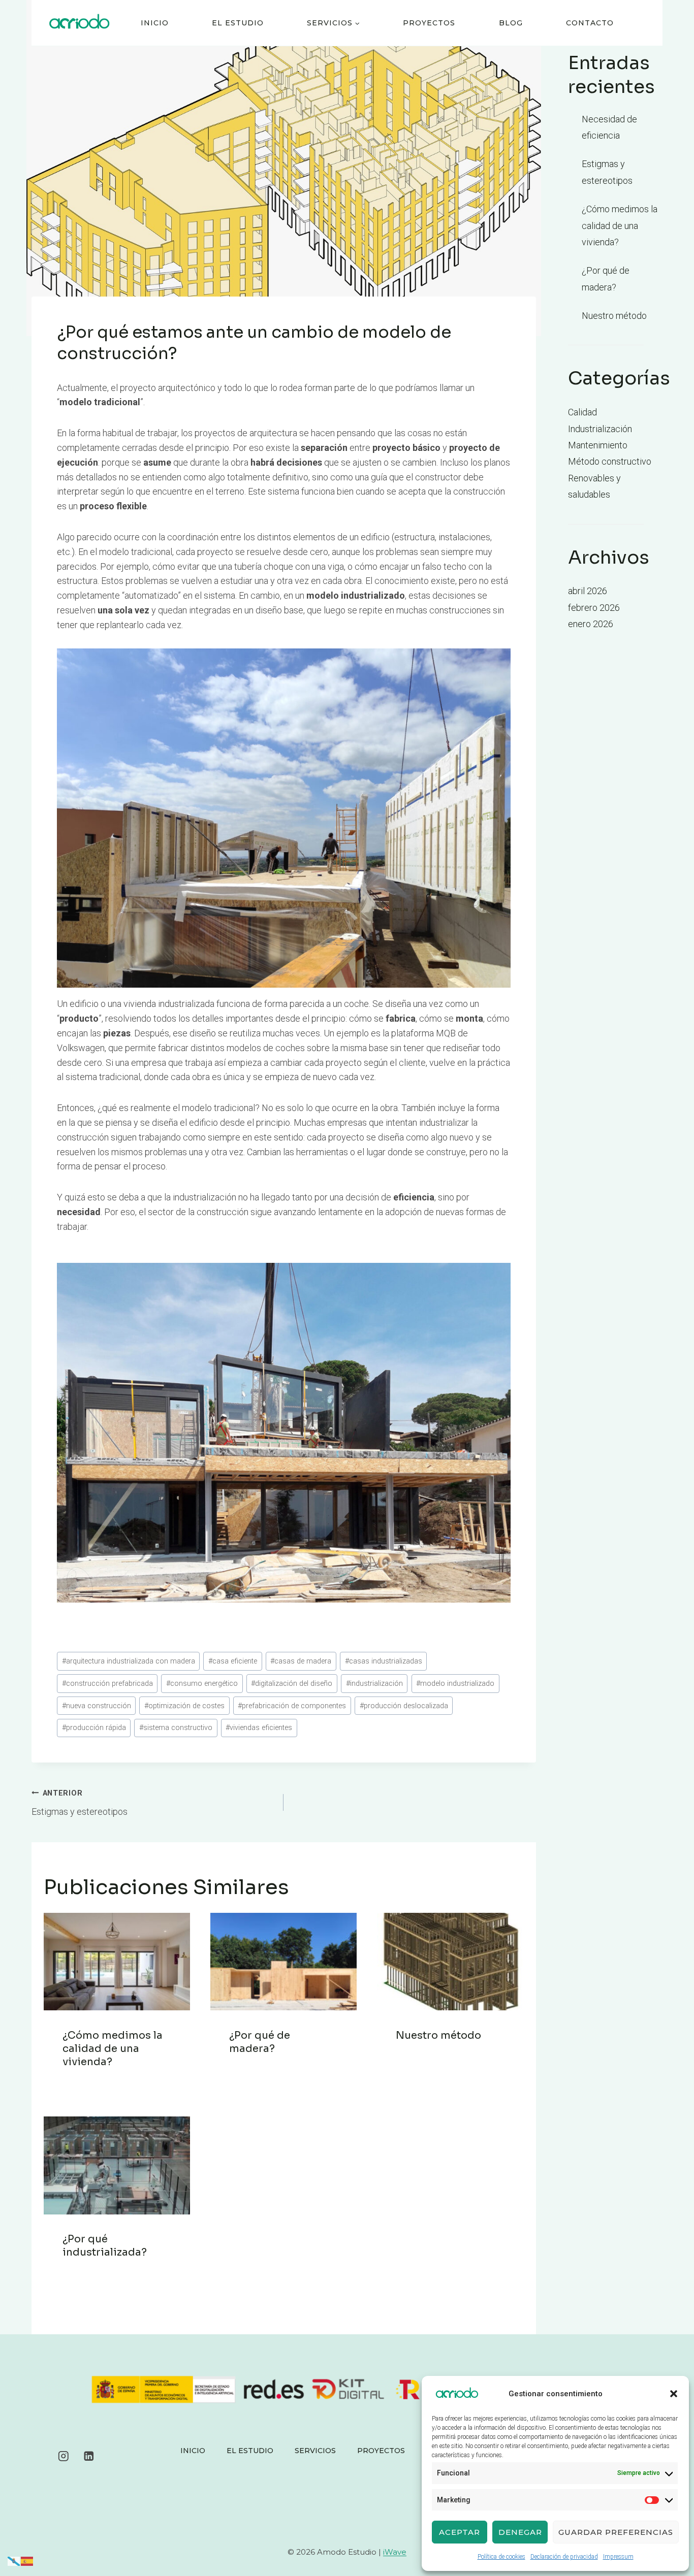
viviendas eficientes (259, 1728)
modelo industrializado (455, 1684)
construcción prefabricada (107, 1684)
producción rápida (94, 1728)
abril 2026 (588, 591)
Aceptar (460, 2532)
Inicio (155, 23)
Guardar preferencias (616, 2532)
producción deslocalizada (404, 1706)
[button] (674, 2394)
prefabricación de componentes (292, 1706)
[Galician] (14, 2561)
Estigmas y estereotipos (80, 1803)
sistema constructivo (176, 1728)
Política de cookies (501, 2557)
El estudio (238, 23)
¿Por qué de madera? (260, 2042)
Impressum (618, 2557)
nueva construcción (97, 1706)
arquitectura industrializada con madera (129, 1661)
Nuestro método (438, 2035)
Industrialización (600, 429)
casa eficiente (233, 1661)
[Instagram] (63, 2456)
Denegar (520, 2532)
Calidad (582, 412)
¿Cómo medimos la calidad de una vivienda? (113, 2049)
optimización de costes (184, 1706)
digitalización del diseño (292, 1684)
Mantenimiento (598, 445)
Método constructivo (610, 461)
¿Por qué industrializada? (105, 2246)
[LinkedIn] (89, 2456)
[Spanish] (27, 2561)
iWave (395, 2552)
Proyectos (429, 23)
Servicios (315, 2451)
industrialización (374, 1684)
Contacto (590, 23)
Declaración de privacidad (564, 2557)
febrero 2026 (594, 608)
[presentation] (117, 1962)
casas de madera (301, 1661)
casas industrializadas (384, 1661)
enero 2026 (591, 624)
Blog (511, 23)
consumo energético (202, 1684)
